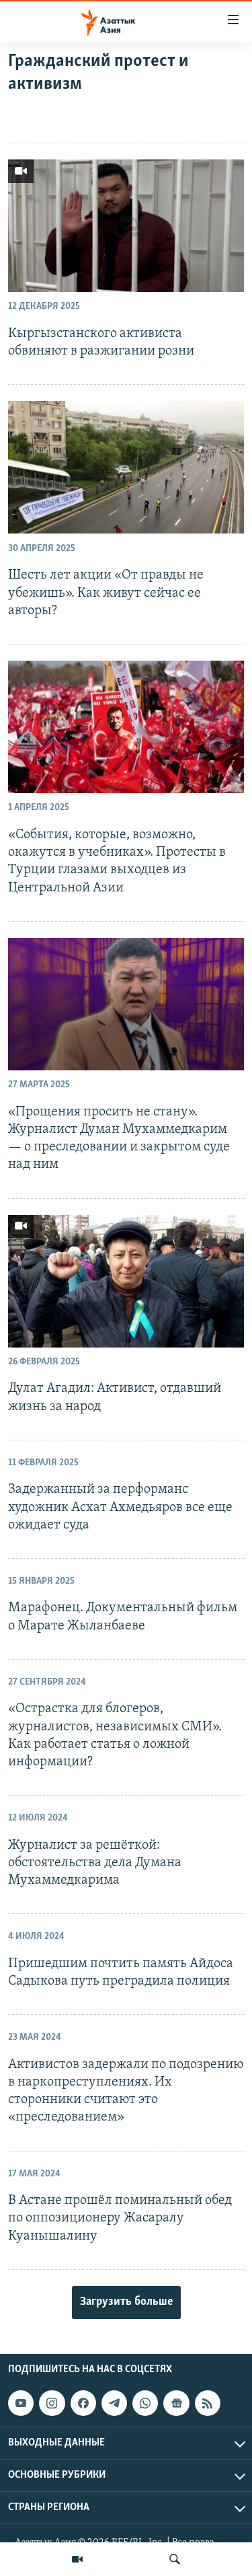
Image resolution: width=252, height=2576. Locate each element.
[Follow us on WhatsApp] (145, 2403)
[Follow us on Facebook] (83, 2403)
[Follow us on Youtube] (21, 2403)
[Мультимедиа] (77, 2559)
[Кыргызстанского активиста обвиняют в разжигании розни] (126, 226)
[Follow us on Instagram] (52, 2403)
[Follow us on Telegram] (114, 2403)
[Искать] (175, 2559)
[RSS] (208, 2403)
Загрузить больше (126, 2302)
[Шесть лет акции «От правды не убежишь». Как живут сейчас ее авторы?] (126, 467)
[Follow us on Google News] (176, 2403)
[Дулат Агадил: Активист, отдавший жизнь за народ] (126, 1281)
